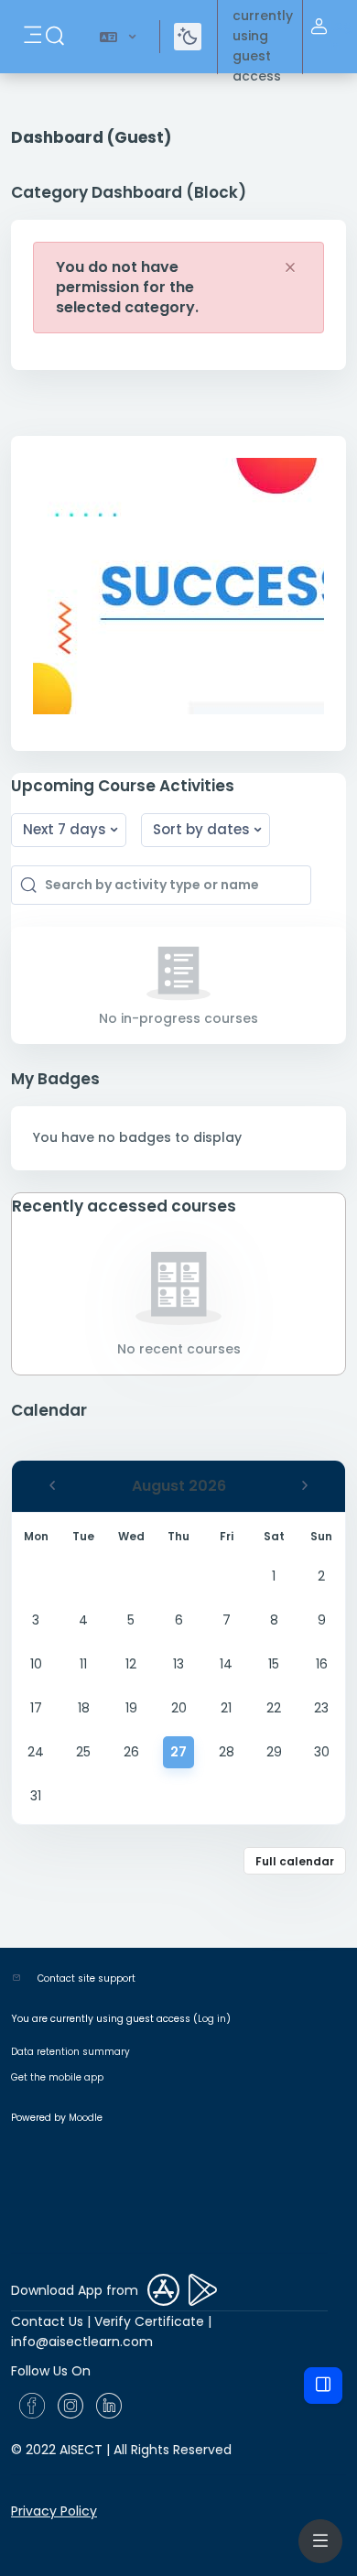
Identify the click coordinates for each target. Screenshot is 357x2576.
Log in (341, 36)
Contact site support (87, 1978)
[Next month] (305, 1486)
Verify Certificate (149, 2321)
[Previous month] (52, 1486)
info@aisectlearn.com (82, 2342)
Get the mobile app (57, 2077)
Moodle (86, 2118)
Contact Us (47, 2321)
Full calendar (295, 1861)
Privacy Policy (54, 2511)
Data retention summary (70, 2052)
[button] (55, 37)
